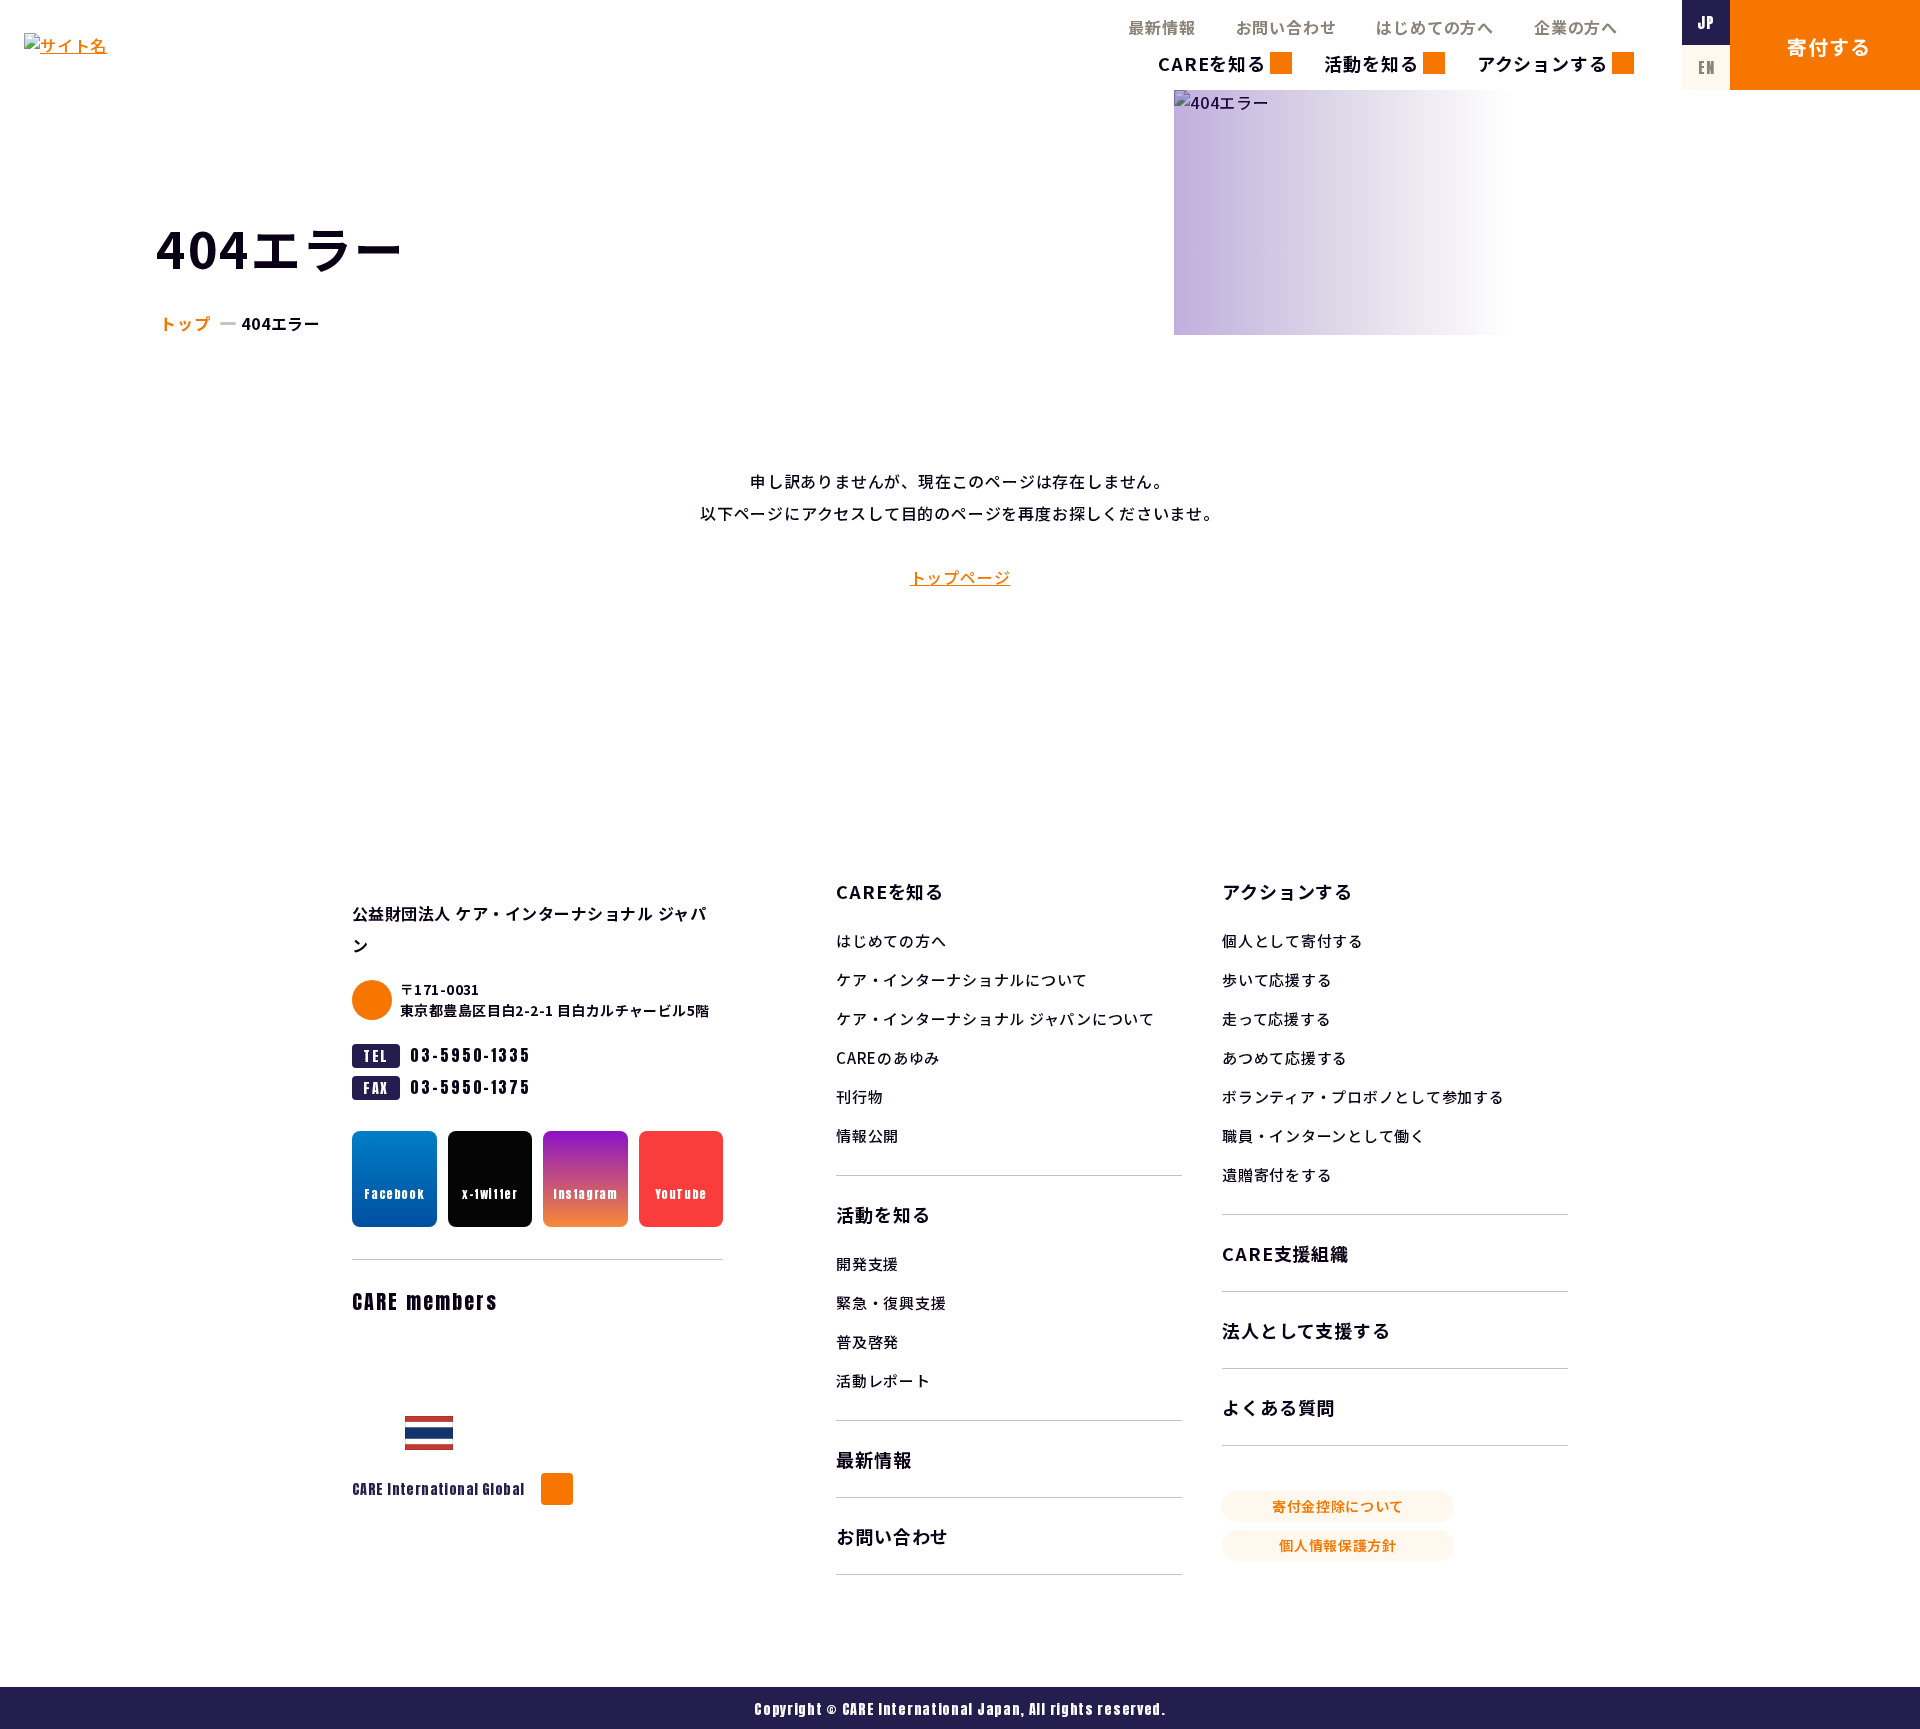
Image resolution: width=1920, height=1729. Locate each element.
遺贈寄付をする (1277, 1174)
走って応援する (1276, 1018)
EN (1706, 67)
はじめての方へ (1435, 27)
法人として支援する (1306, 1330)
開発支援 (867, 1263)
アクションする (1542, 63)
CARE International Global (438, 1489)
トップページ (960, 577)
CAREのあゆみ (888, 1057)
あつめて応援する (1285, 1057)
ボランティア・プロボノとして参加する (1363, 1096)
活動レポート (883, 1380)
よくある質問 (1278, 1407)
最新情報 (1161, 27)
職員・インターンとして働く (1324, 1135)
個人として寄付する (1293, 940)
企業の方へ (1576, 27)
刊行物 (859, 1096)
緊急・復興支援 (891, 1302)
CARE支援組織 (1285, 1253)
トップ (185, 323)
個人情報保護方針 (1338, 1545)
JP (1706, 22)
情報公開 (867, 1135)
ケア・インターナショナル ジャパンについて (995, 1018)
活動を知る (1371, 63)
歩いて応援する (1277, 979)
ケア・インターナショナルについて (962, 979)
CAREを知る (1212, 63)
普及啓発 (867, 1341)
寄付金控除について (1338, 1506)
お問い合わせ (1286, 27)
